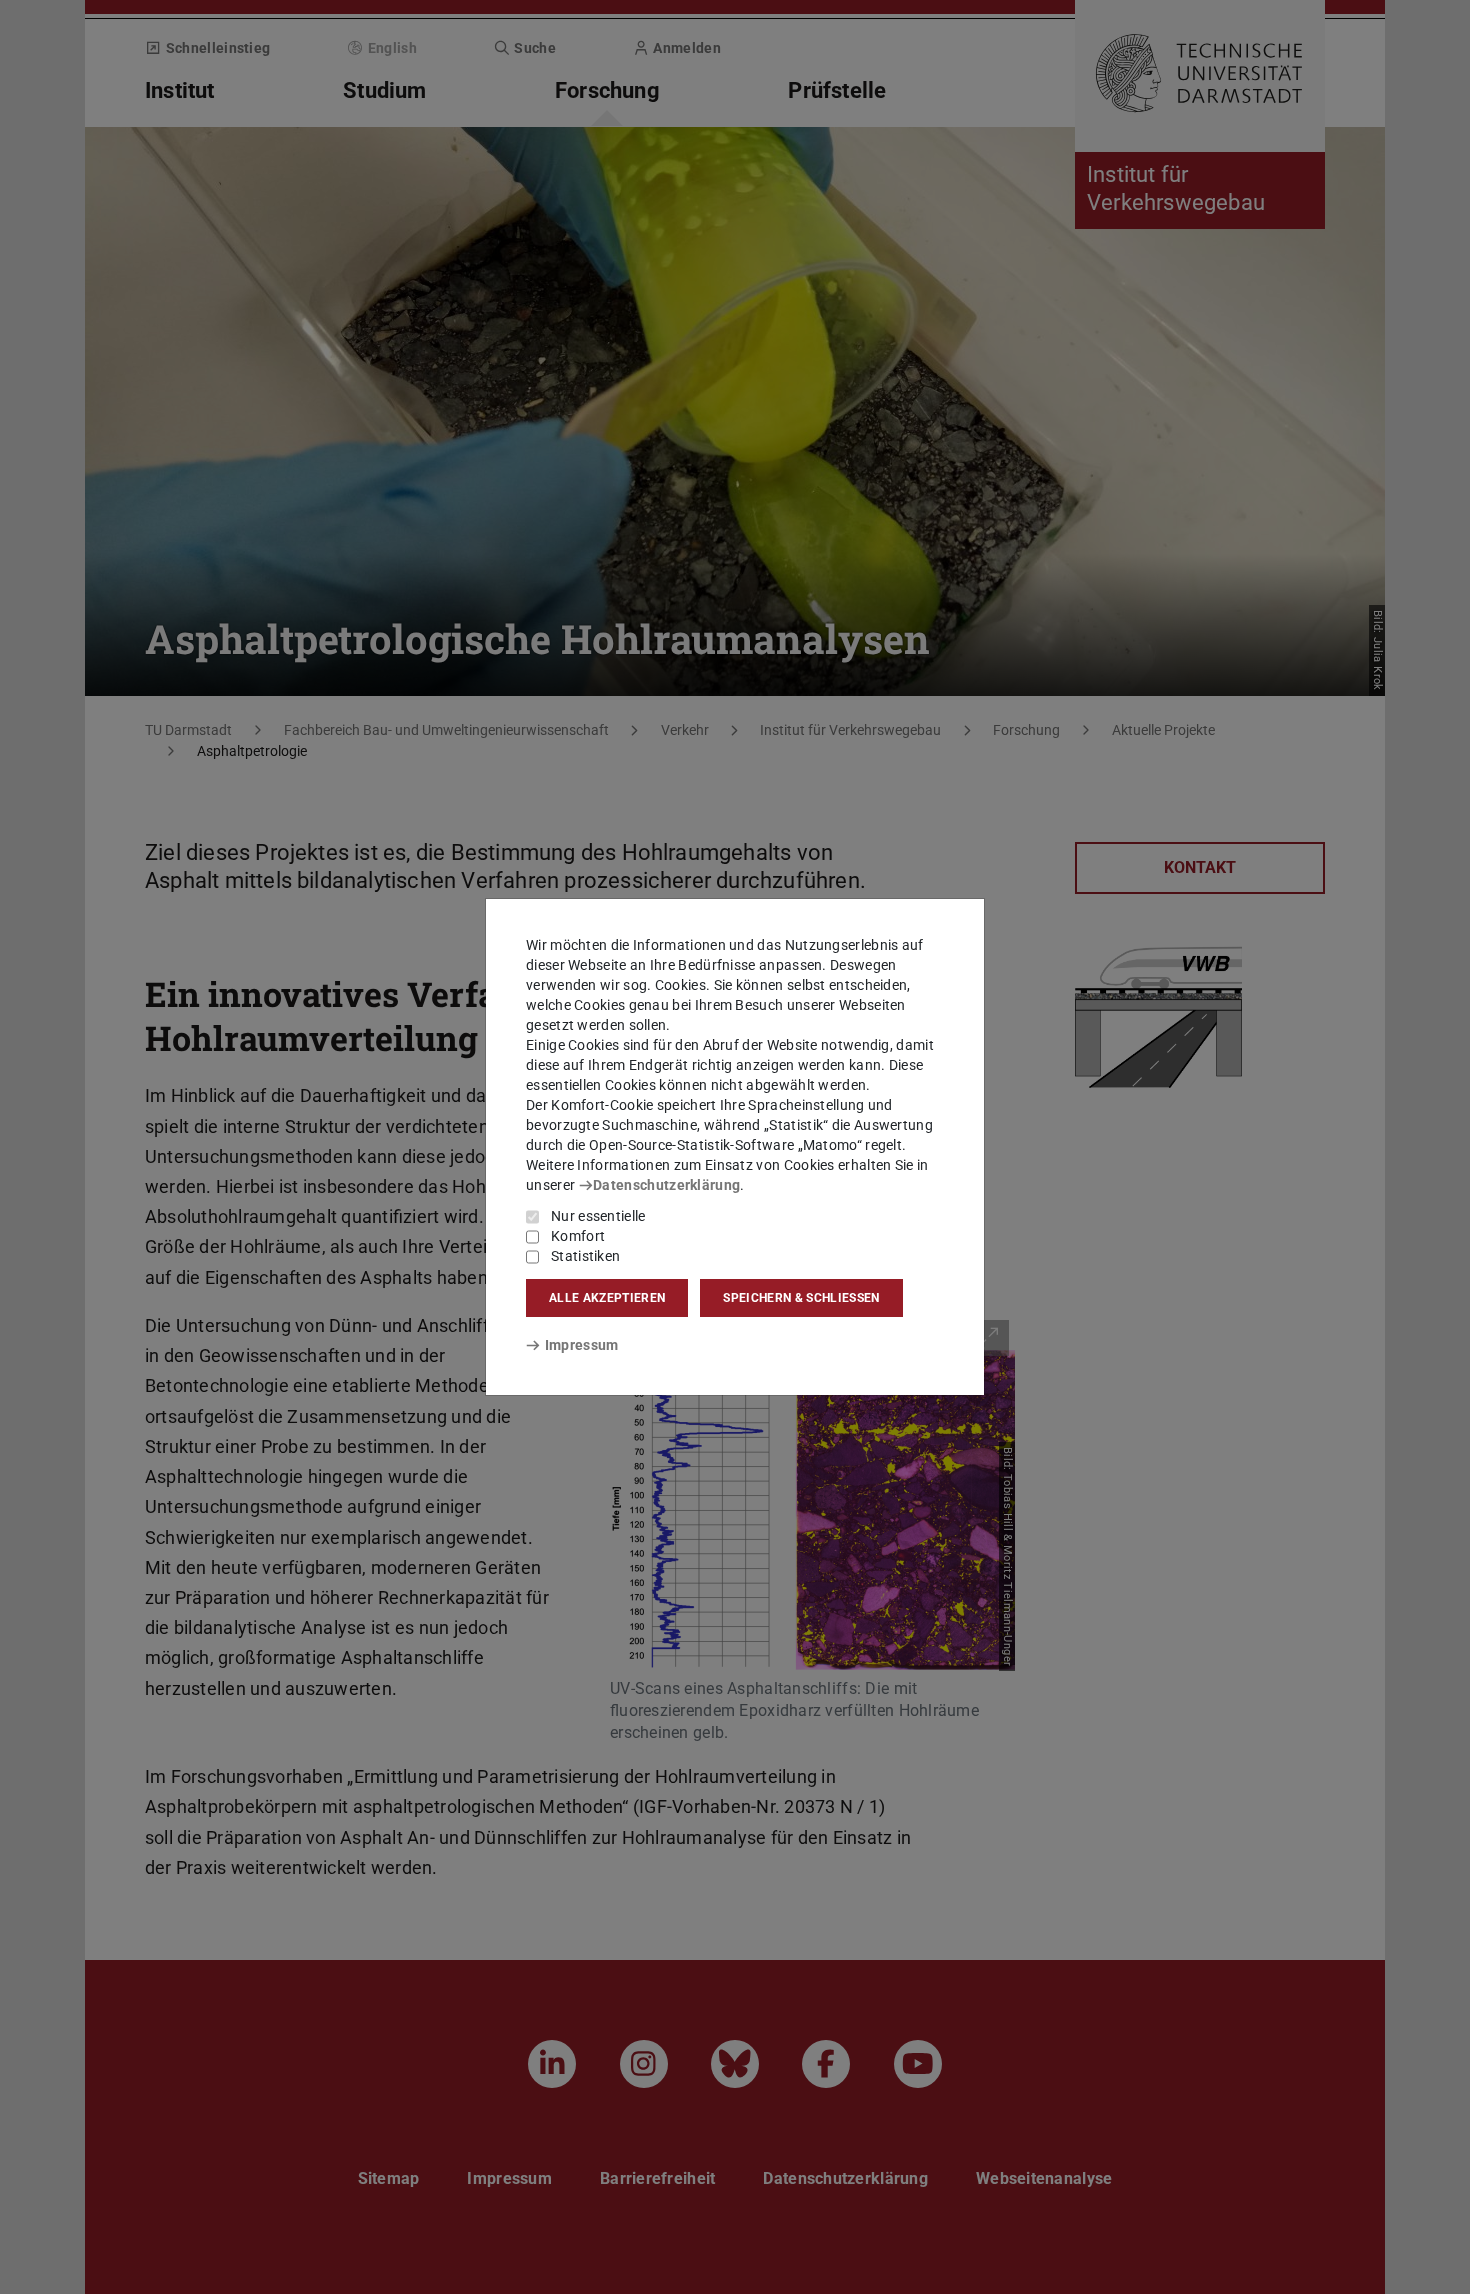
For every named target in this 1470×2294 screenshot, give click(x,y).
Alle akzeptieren (607, 1298)
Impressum (581, 1345)
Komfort (578, 1236)
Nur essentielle (598, 1216)
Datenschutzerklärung (666, 1185)
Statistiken (585, 1256)
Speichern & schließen (801, 1298)
